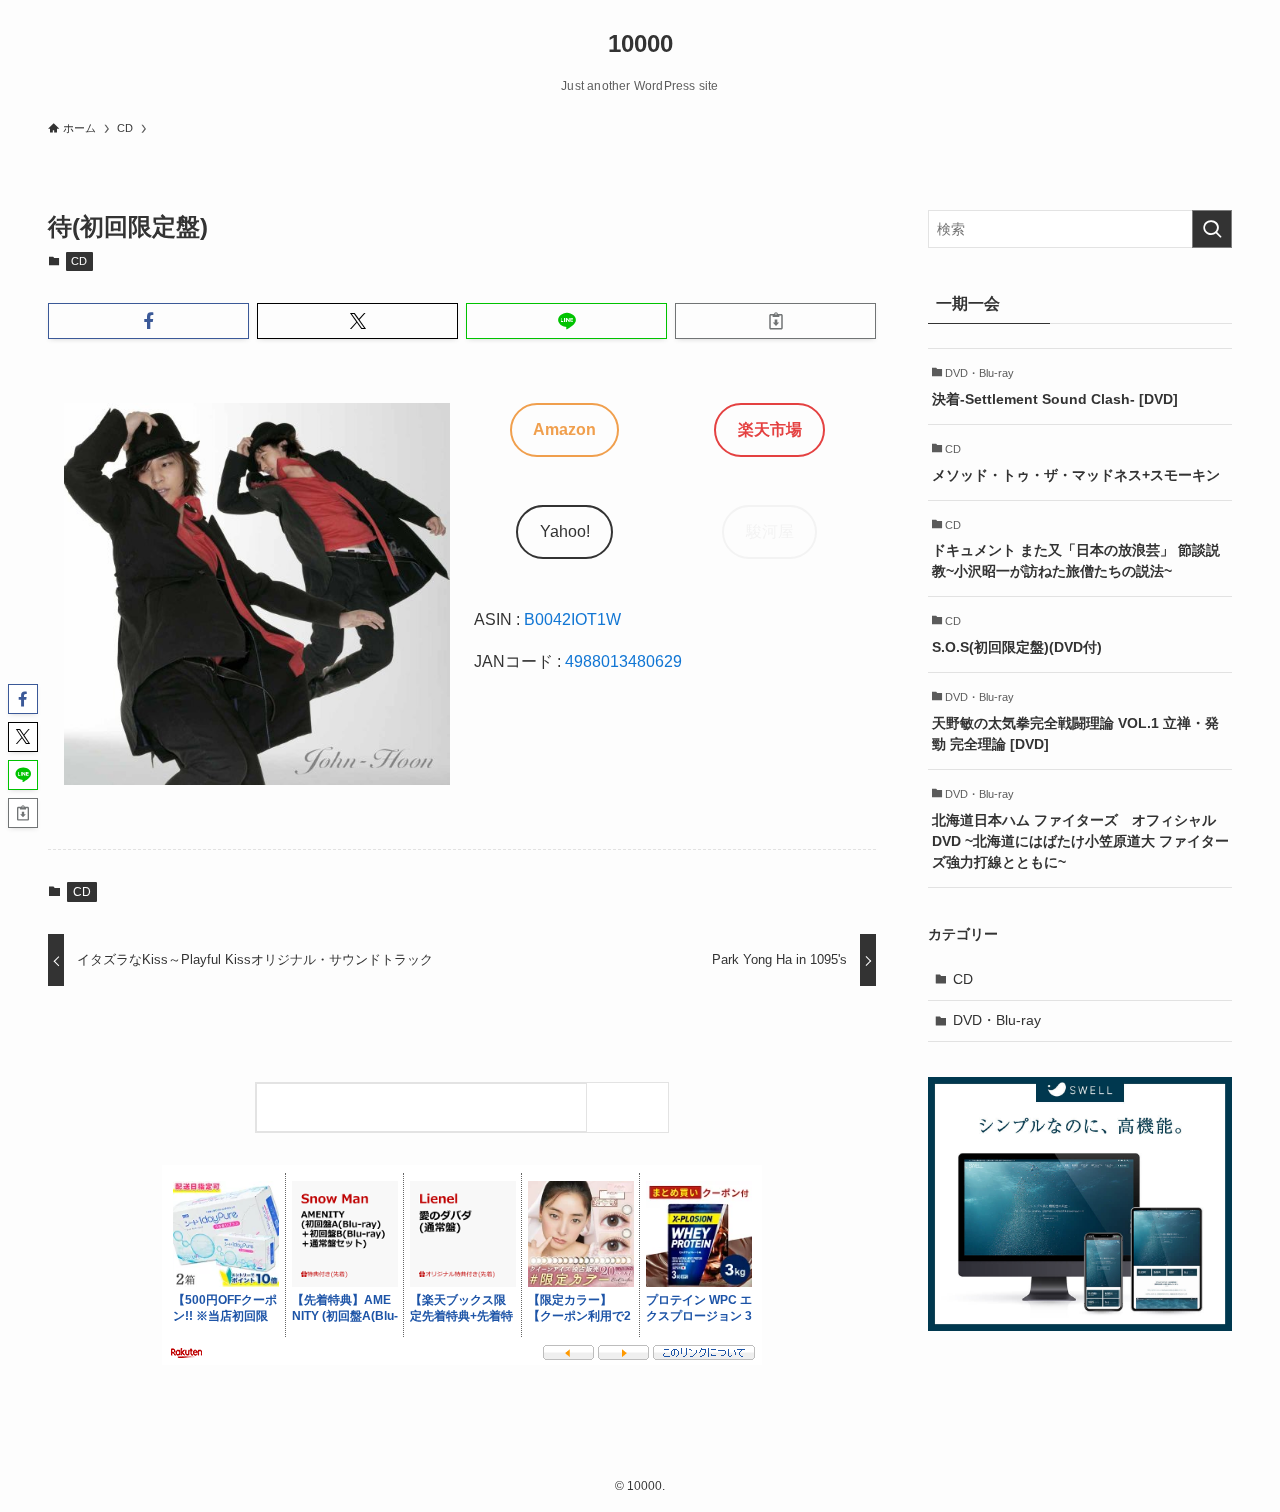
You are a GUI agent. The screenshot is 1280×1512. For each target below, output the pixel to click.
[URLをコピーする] (775, 321)
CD (79, 261)
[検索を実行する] (1212, 229)
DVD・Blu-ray (997, 1020)
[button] (148, 321)
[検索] (632, 1107)
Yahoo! (565, 531)
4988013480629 (623, 661)
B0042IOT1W (572, 619)
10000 (640, 44)
